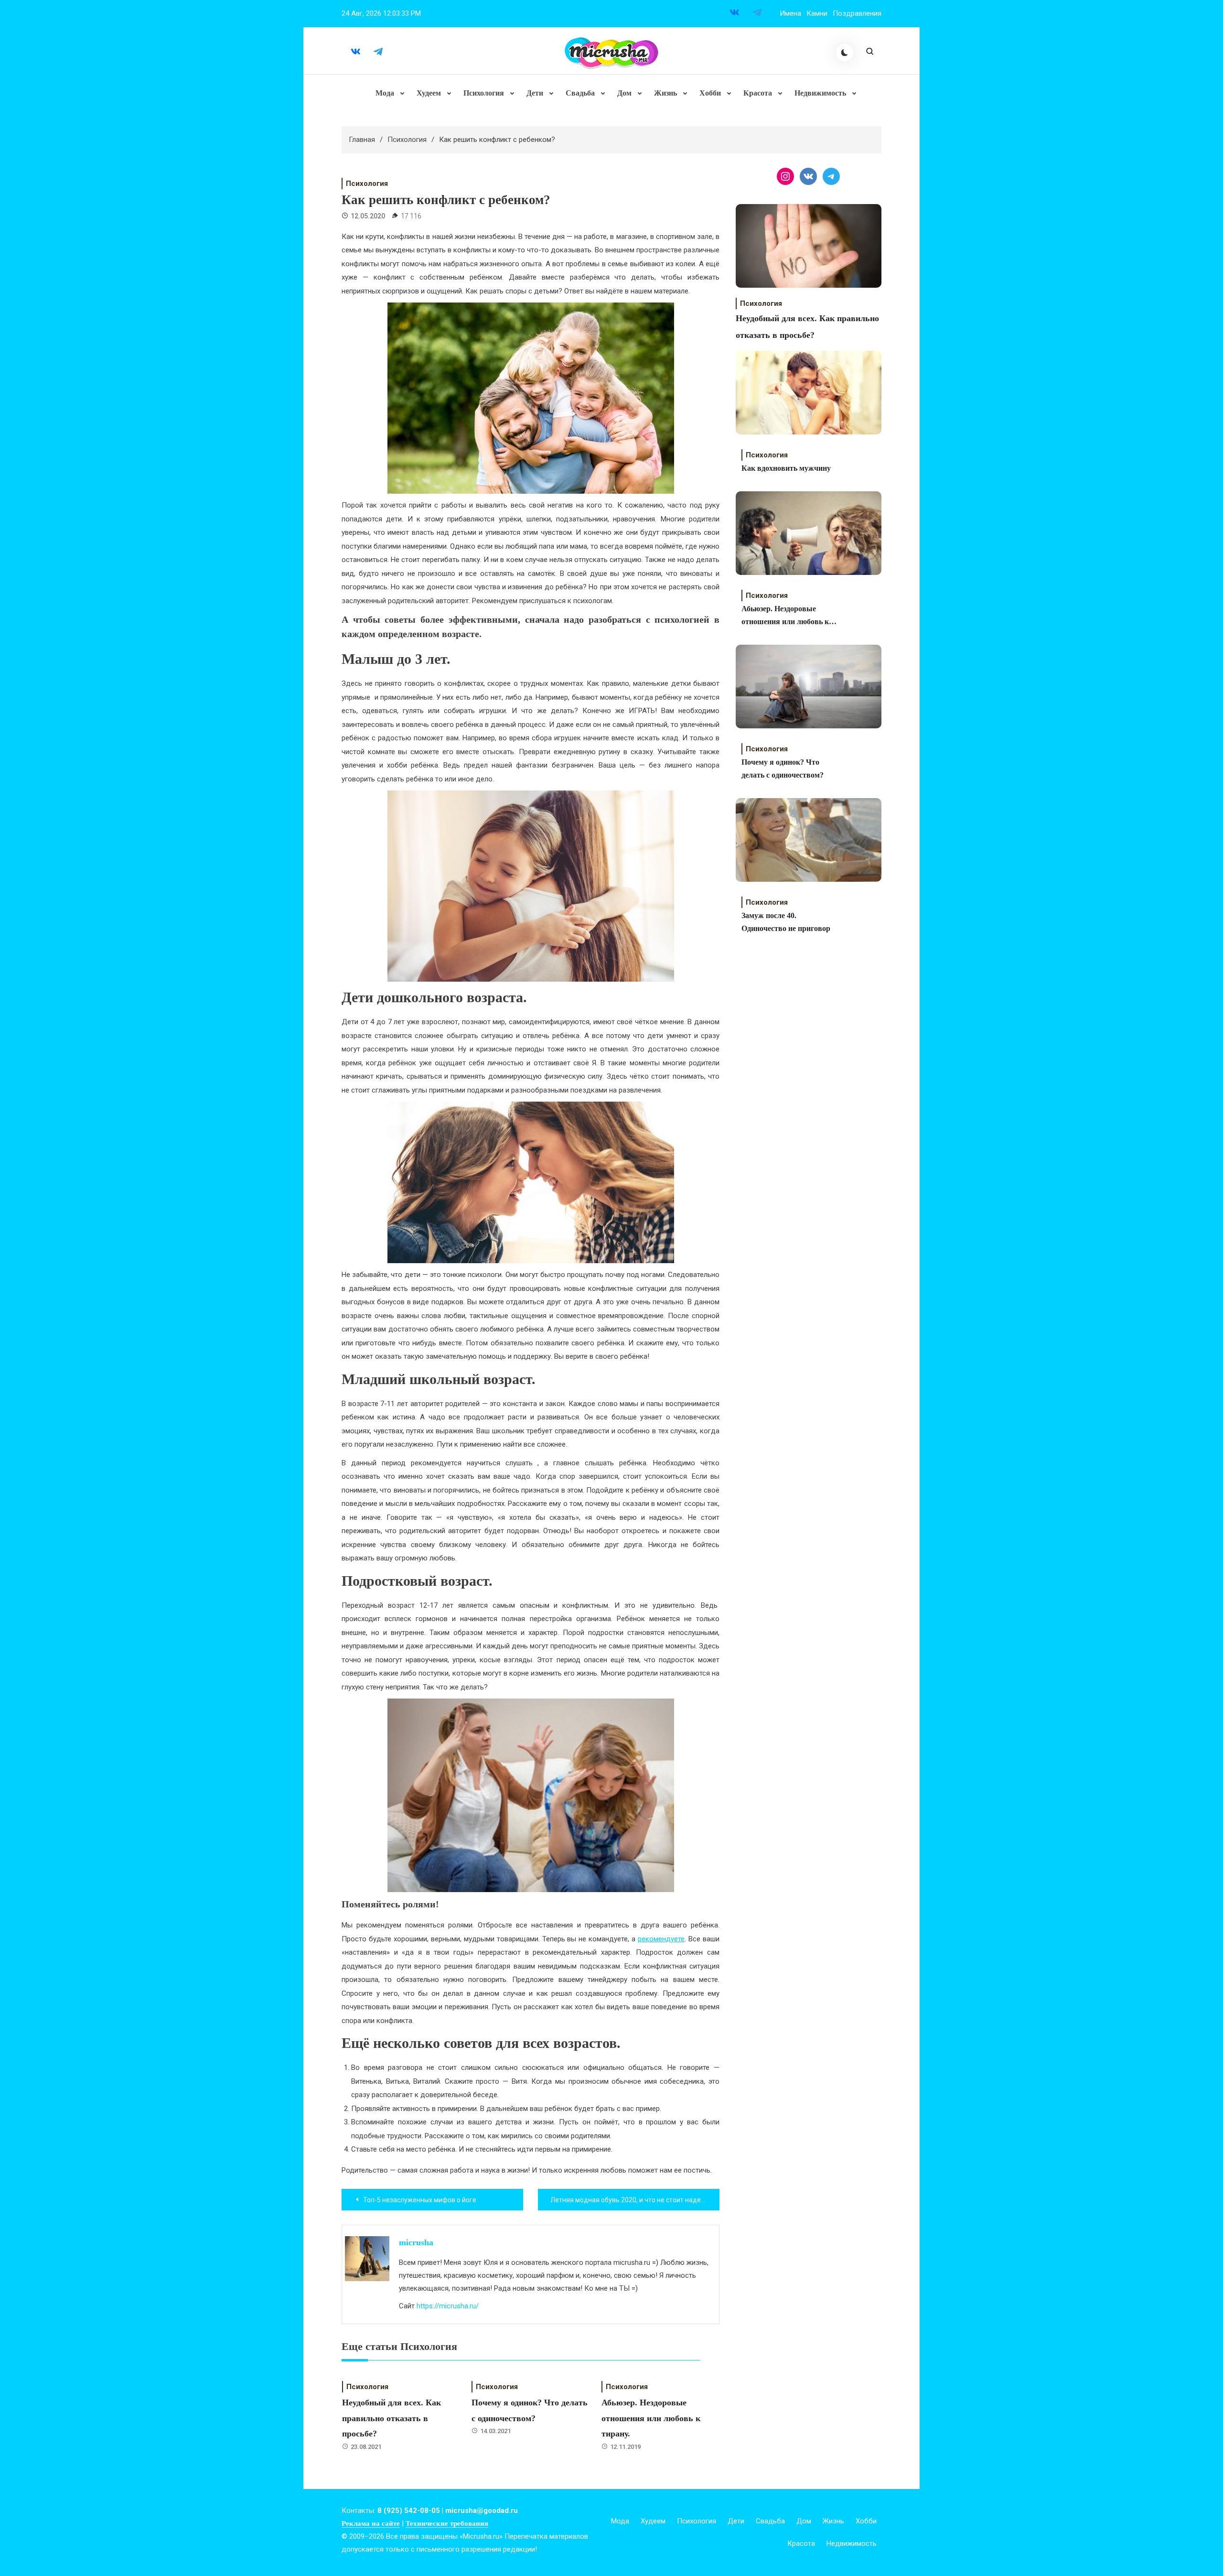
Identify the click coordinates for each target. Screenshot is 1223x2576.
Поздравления (857, 13)
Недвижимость (820, 93)
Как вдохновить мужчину (786, 468)
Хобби (710, 93)
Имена (790, 13)
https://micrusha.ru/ (448, 2306)
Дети (535, 93)
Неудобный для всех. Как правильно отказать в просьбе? (392, 2418)
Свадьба (580, 93)
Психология (484, 93)
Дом (624, 93)
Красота (758, 93)
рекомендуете (661, 1939)
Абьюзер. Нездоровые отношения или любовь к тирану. (651, 2418)
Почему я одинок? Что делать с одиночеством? (783, 768)
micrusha (416, 2242)
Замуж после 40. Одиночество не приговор (786, 922)
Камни (817, 13)
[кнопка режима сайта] (845, 53)
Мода (385, 93)
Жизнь (665, 93)
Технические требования (447, 2523)
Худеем (429, 93)
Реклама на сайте (371, 2523)
